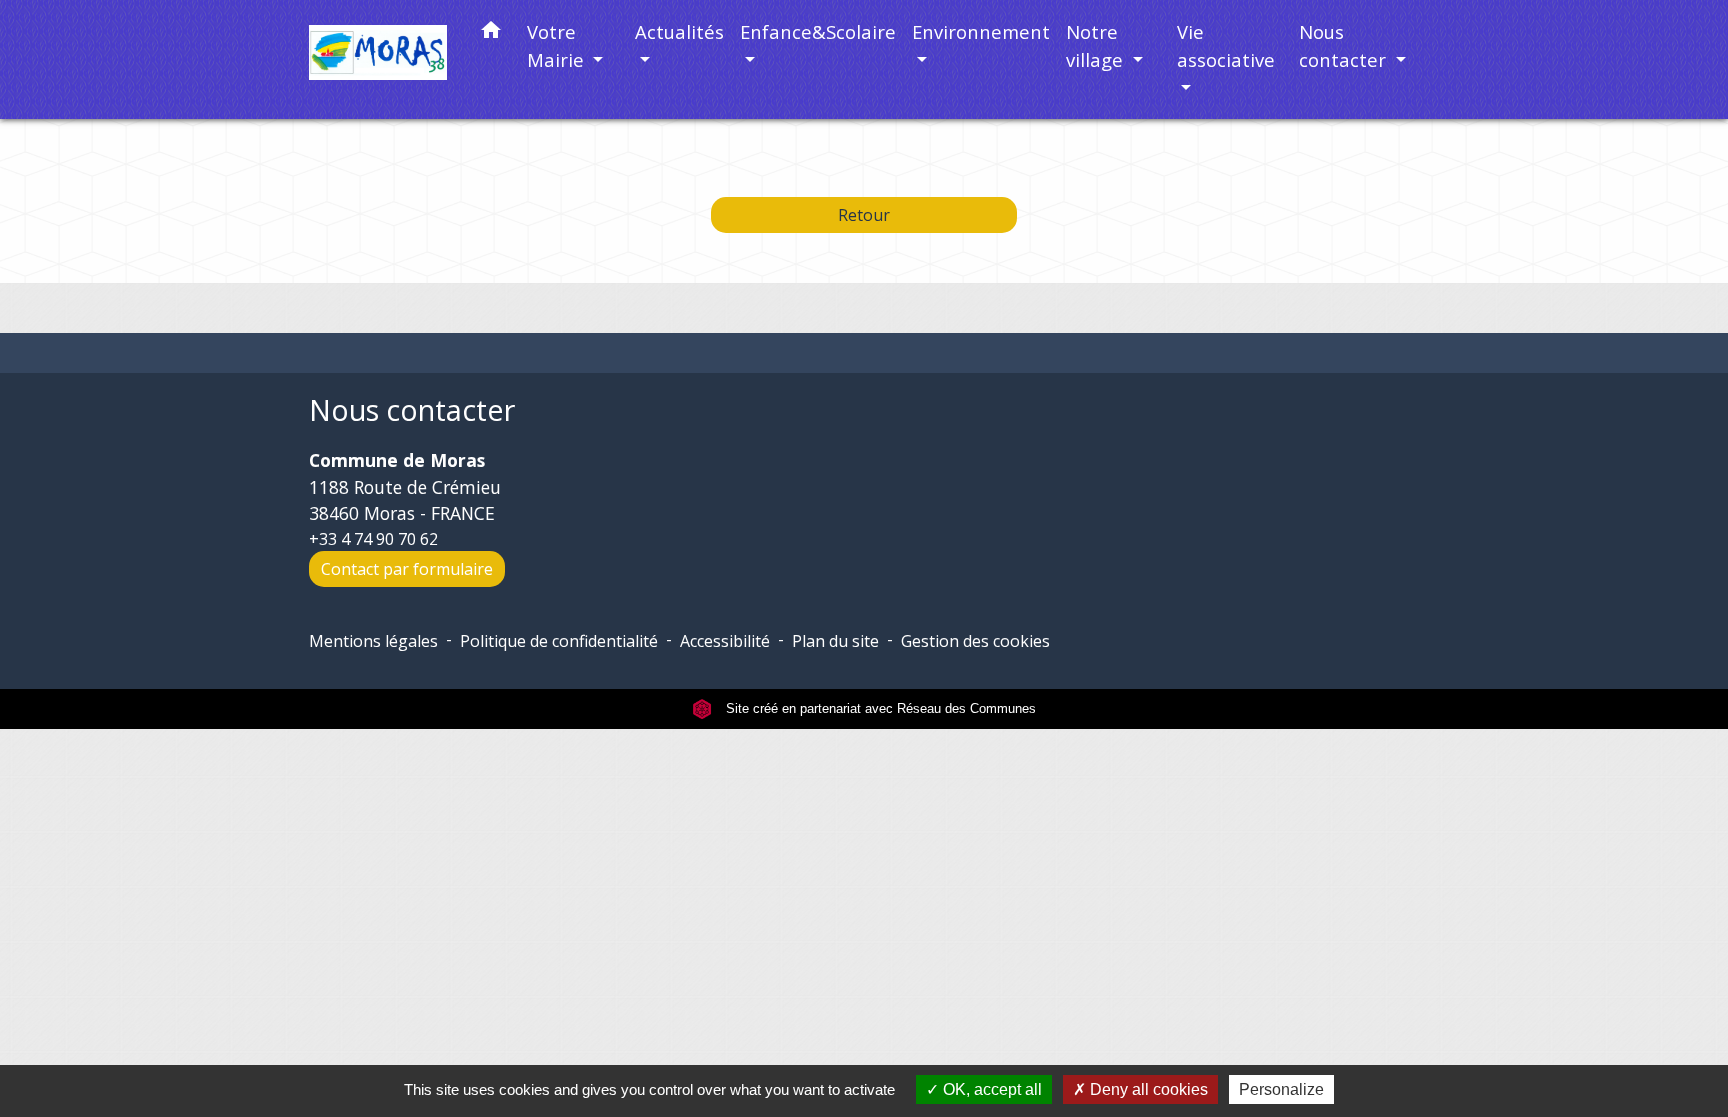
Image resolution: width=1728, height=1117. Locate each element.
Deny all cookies (1147, 1089)
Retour (864, 215)
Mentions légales (373, 641)
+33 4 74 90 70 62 (373, 539)
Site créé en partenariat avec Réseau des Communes (879, 708)
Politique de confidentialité (559, 641)
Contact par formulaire (407, 569)
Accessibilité (725, 641)
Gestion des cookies (975, 641)
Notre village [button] (1097, 45)
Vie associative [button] (1226, 45)
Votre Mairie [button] (558, 45)
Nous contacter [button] (1345, 45)
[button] (491, 33)
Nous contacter (412, 410)
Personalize (1281, 1089)
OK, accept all (990, 1089)
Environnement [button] (981, 31)
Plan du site (835, 641)
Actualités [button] (679, 31)
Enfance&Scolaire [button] (818, 31)
